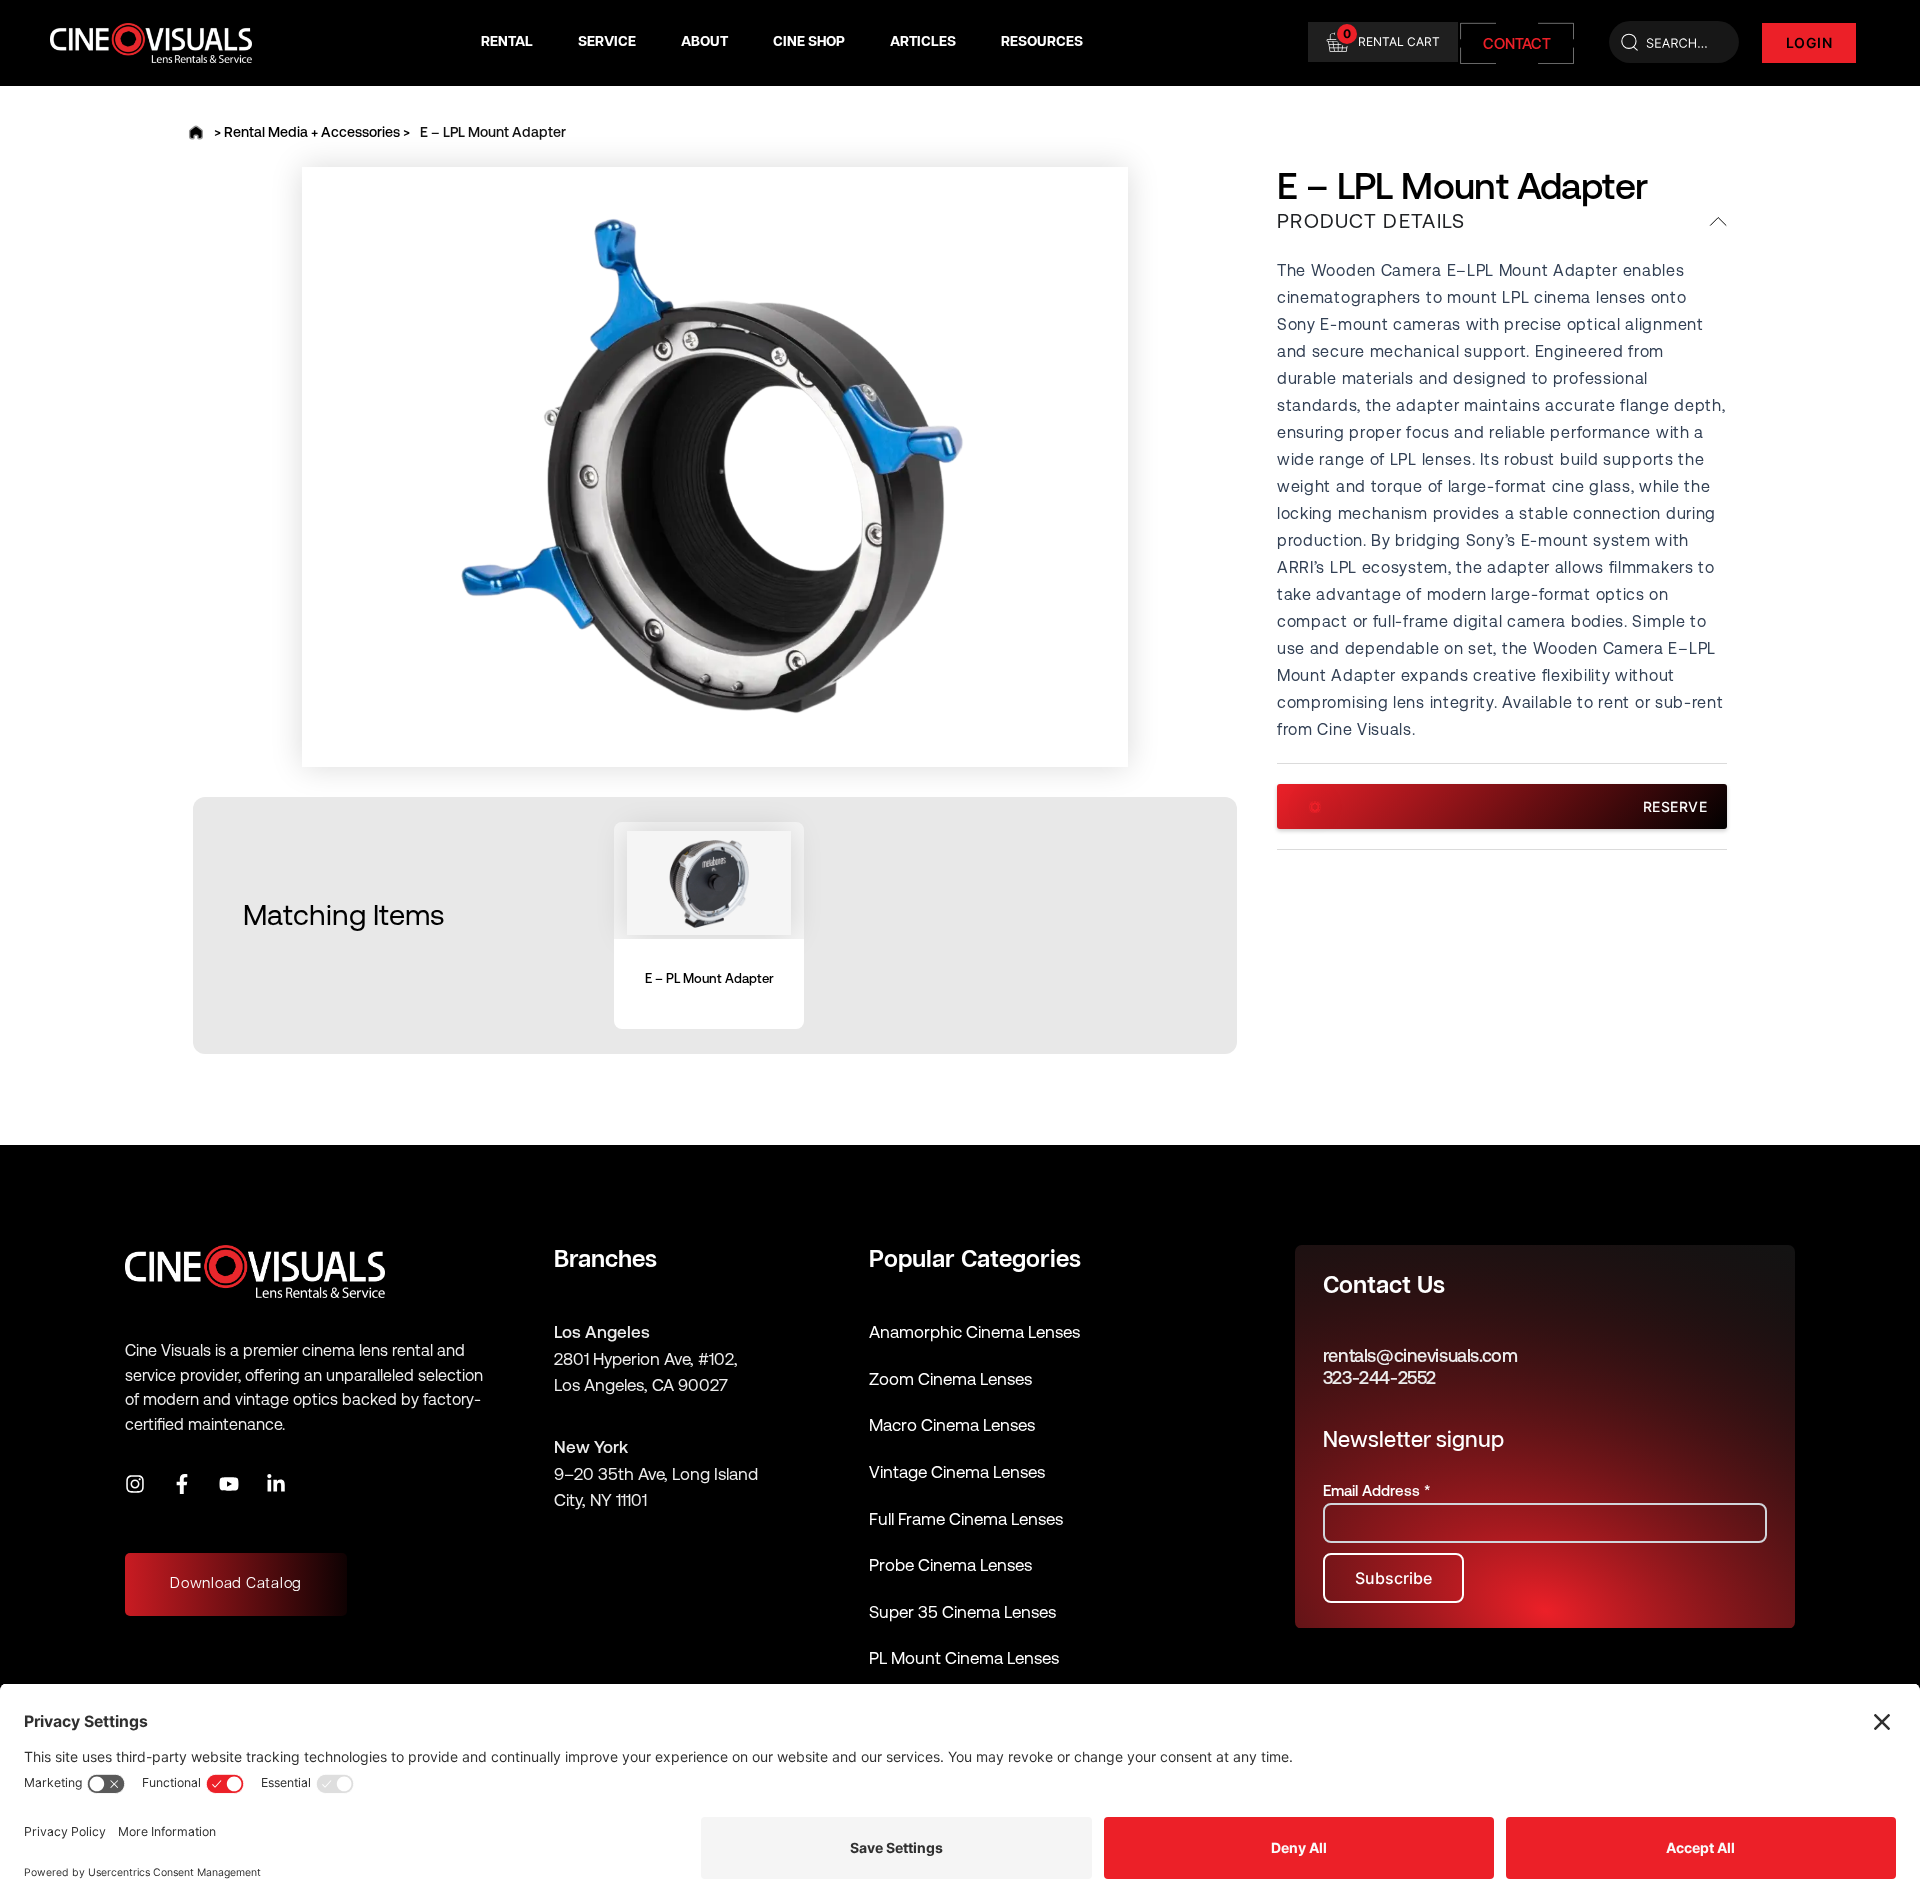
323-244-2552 (1379, 1377)
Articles (923, 42)
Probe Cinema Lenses (950, 1565)
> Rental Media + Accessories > (312, 132)
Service (607, 42)
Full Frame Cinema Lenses (966, 1519)
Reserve (1675, 806)
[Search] (1674, 43)
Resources (1042, 42)
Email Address (1376, 1490)
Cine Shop (809, 42)
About (704, 42)
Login (1809, 42)
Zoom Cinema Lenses (950, 1379)
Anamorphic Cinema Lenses (974, 1332)
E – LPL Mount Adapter (493, 132)
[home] (196, 132)
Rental (507, 42)
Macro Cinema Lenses (952, 1425)
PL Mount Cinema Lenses (964, 1658)
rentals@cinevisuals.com (1420, 1355)
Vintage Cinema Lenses (957, 1472)
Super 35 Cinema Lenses (962, 1612)
